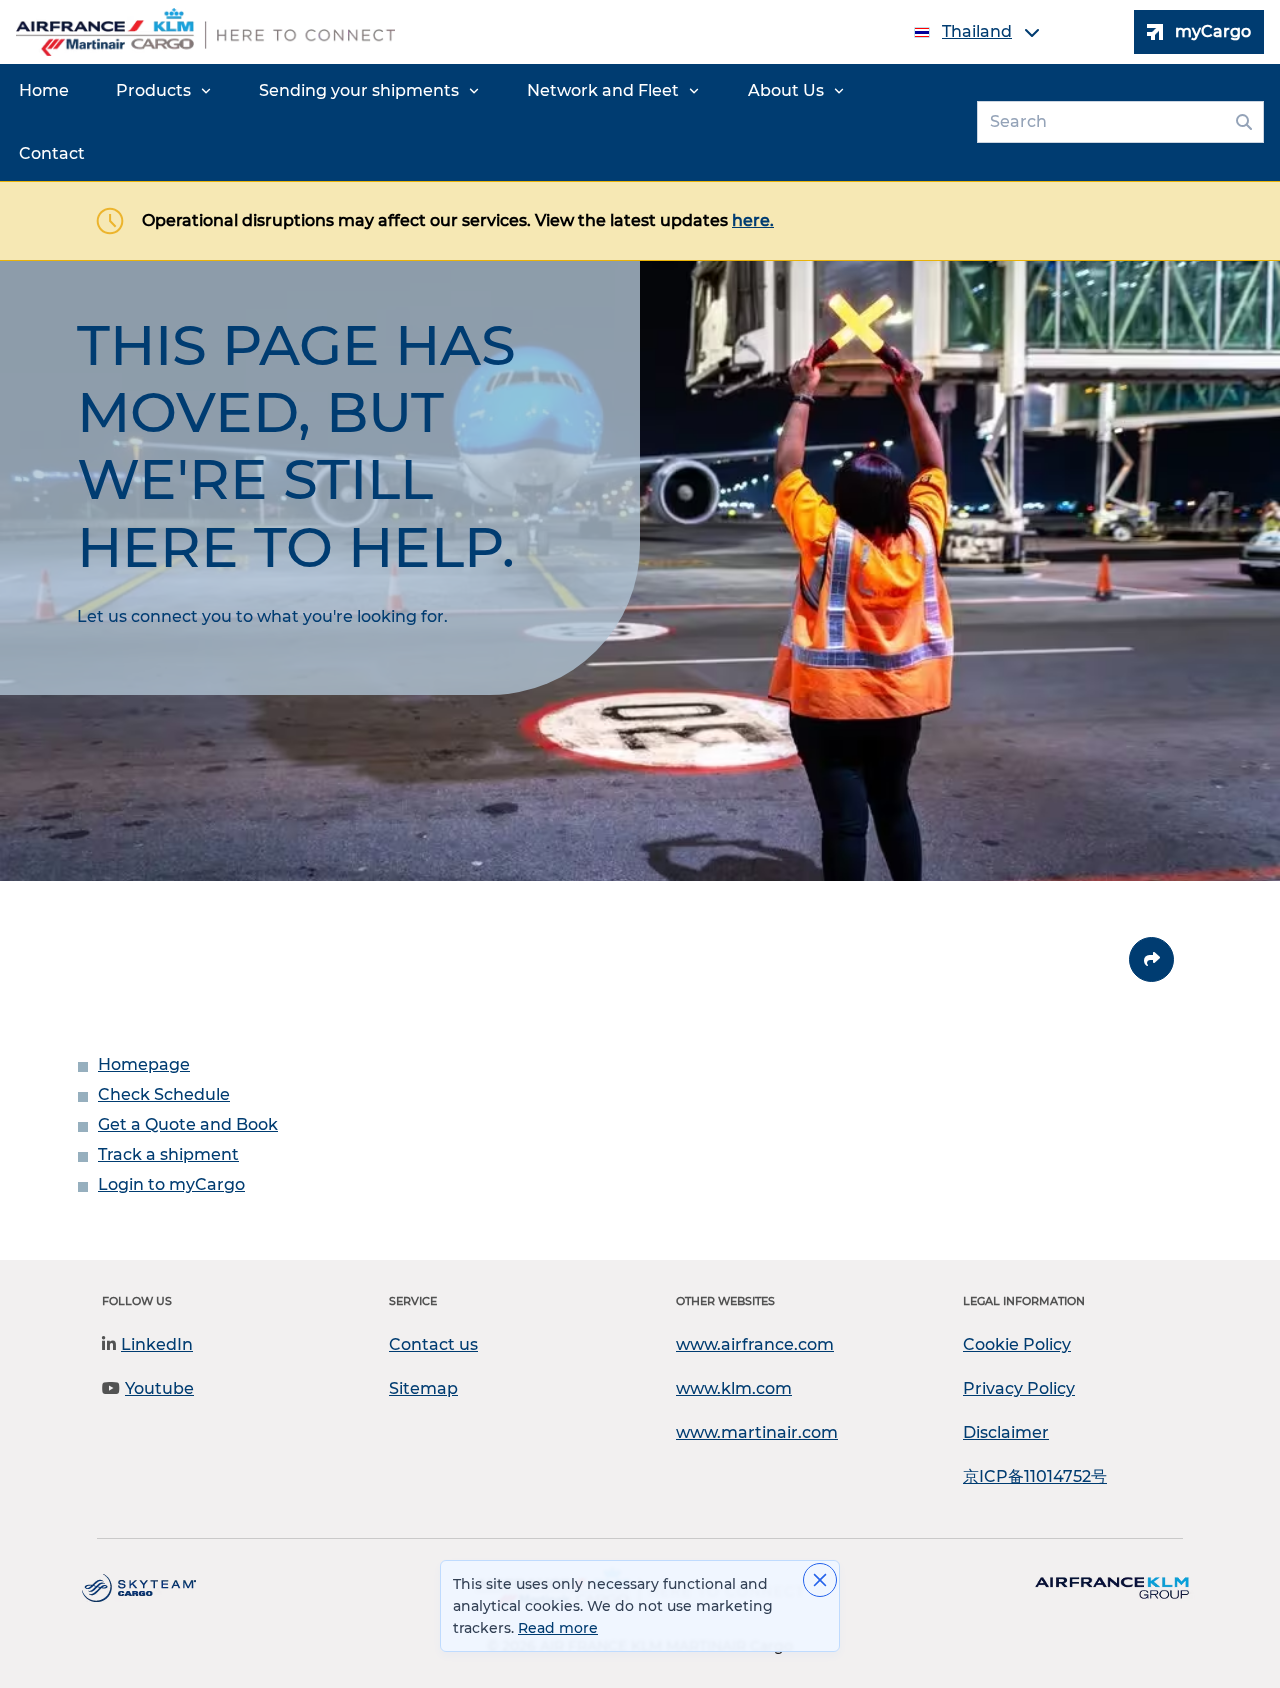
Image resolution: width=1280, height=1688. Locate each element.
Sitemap (423, 1388)
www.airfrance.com (755, 1344)
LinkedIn (157, 1344)
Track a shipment (168, 1154)
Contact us (433, 1344)
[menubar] (484, 122)
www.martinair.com (757, 1432)
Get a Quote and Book (188, 1124)
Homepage (144, 1064)
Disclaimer (1006, 1432)
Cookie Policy (1017, 1344)
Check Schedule (164, 1094)
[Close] (820, 1580)
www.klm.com (734, 1388)
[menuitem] (44, 91)
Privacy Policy (1019, 1388)
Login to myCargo (171, 1184)
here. (753, 220)
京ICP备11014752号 (1035, 1476)
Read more (558, 1628)
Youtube (159, 1388)
